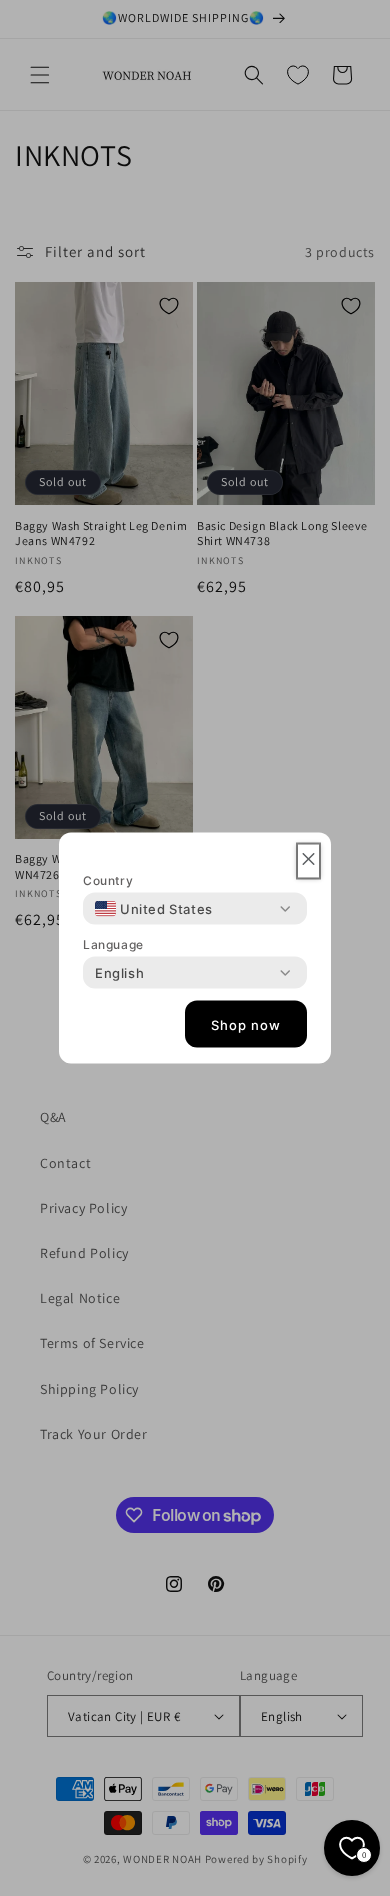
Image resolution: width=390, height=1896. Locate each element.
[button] (308, 861)
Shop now (246, 1024)
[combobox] (154, 909)
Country (108, 880)
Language (113, 944)
